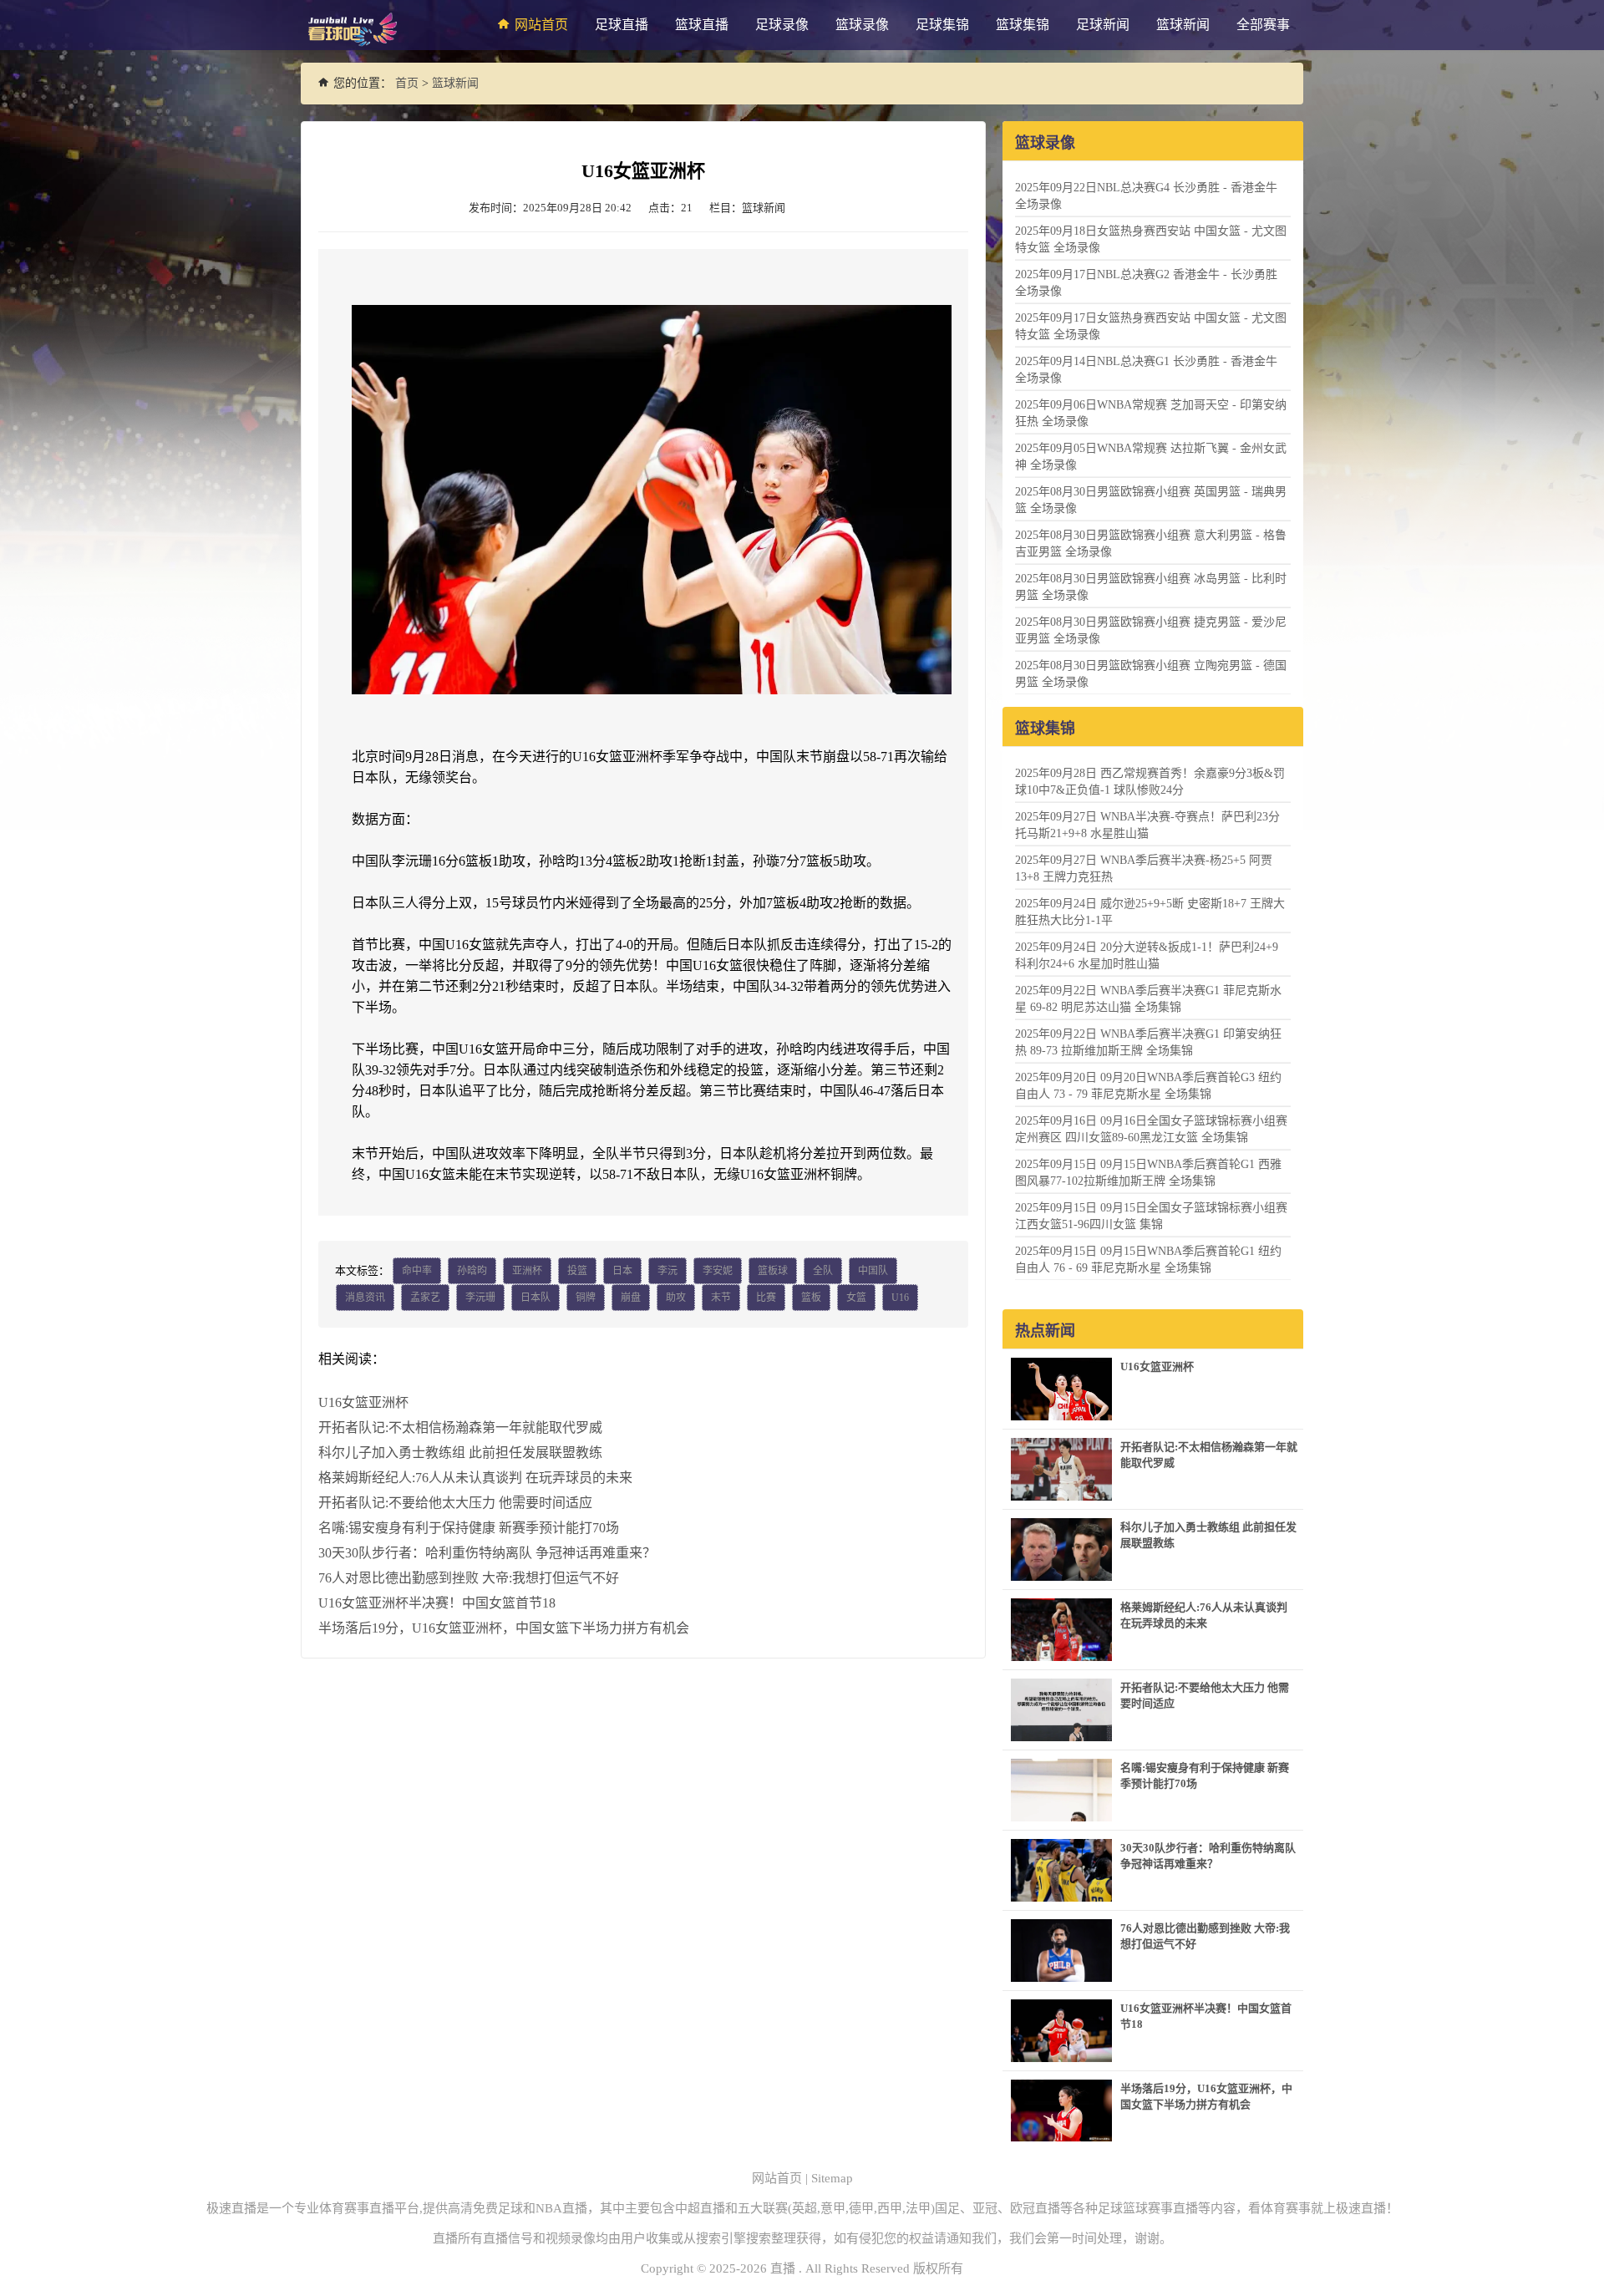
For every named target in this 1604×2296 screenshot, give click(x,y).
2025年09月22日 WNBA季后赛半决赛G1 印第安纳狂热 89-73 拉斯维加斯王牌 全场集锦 (1148, 1042)
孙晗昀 (472, 1271)
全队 (823, 1271)
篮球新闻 (1183, 25)
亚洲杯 (527, 1271)
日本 (622, 1271)
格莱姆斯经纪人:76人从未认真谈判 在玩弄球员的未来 (475, 1478)
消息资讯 (365, 1298)
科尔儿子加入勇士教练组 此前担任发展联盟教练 (460, 1453)
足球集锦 (942, 25)
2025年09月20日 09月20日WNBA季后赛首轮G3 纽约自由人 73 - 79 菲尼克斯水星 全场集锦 (1148, 1086)
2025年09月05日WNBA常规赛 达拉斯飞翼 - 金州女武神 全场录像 (1151, 457)
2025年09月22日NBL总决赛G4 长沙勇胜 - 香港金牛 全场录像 (1146, 196)
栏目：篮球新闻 (747, 208)
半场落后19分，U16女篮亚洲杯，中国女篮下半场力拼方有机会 (504, 1628)
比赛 (766, 1298)
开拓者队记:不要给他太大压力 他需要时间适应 (455, 1503)
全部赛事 (1263, 25)
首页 (407, 83)
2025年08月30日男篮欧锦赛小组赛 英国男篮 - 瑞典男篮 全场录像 (1151, 500)
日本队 (536, 1298)
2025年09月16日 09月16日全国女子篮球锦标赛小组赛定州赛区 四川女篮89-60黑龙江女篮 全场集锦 (1151, 1129)
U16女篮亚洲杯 (363, 1402)
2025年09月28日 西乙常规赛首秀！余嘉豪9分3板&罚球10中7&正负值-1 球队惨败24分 (1150, 782)
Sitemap (832, 2178)
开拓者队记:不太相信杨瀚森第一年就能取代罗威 (460, 1427)
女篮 (856, 1298)
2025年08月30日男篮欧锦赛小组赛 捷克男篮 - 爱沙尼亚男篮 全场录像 (1151, 630)
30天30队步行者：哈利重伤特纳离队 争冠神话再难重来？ (487, 1553)
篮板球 (773, 1271)
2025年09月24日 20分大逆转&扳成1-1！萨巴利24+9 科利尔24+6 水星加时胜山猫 (1147, 955)
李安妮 (718, 1271)
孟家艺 (425, 1298)
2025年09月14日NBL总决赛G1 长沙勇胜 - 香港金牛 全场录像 (1146, 370)
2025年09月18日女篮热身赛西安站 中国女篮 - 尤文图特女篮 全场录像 (1151, 239)
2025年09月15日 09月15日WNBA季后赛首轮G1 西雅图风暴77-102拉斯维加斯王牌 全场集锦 (1148, 1173)
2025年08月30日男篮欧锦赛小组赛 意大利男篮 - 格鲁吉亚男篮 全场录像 (1151, 544)
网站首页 (541, 25)
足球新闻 (1103, 25)
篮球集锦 (1023, 25)
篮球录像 (862, 25)
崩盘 (631, 1298)
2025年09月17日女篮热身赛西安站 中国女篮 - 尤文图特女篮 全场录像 (1151, 326)
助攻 (676, 1298)
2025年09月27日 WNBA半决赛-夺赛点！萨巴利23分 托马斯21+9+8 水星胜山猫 (1147, 825)
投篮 (577, 1271)
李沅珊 (480, 1298)
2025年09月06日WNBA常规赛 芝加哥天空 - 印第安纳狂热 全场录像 (1151, 413)
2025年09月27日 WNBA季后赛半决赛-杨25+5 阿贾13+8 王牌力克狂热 (1144, 869)
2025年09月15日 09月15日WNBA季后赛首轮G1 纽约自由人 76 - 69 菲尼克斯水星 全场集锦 (1148, 1260)
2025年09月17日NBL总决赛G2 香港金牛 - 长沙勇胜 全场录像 (1146, 283)
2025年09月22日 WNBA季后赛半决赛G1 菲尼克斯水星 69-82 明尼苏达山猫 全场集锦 (1148, 999)
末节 (721, 1298)
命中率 (417, 1271)
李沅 (667, 1271)
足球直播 (622, 25)
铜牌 (586, 1298)
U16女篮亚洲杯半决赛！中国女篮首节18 (437, 1603)
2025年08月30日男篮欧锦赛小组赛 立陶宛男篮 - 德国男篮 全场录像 (1151, 674)
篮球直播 (702, 25)
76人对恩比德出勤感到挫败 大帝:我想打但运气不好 (469, 1578)
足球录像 (782, 25)
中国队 (873, 1271)
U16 (900, 1298)
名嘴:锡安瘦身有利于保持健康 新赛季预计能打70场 (469, 1528)
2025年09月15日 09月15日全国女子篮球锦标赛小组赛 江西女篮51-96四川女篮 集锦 (1151, 1216)
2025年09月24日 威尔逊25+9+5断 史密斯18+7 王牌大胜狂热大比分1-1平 (1150, 912)
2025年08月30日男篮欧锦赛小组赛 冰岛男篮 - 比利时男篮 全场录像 (1151, 587)
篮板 (811, 1298)
